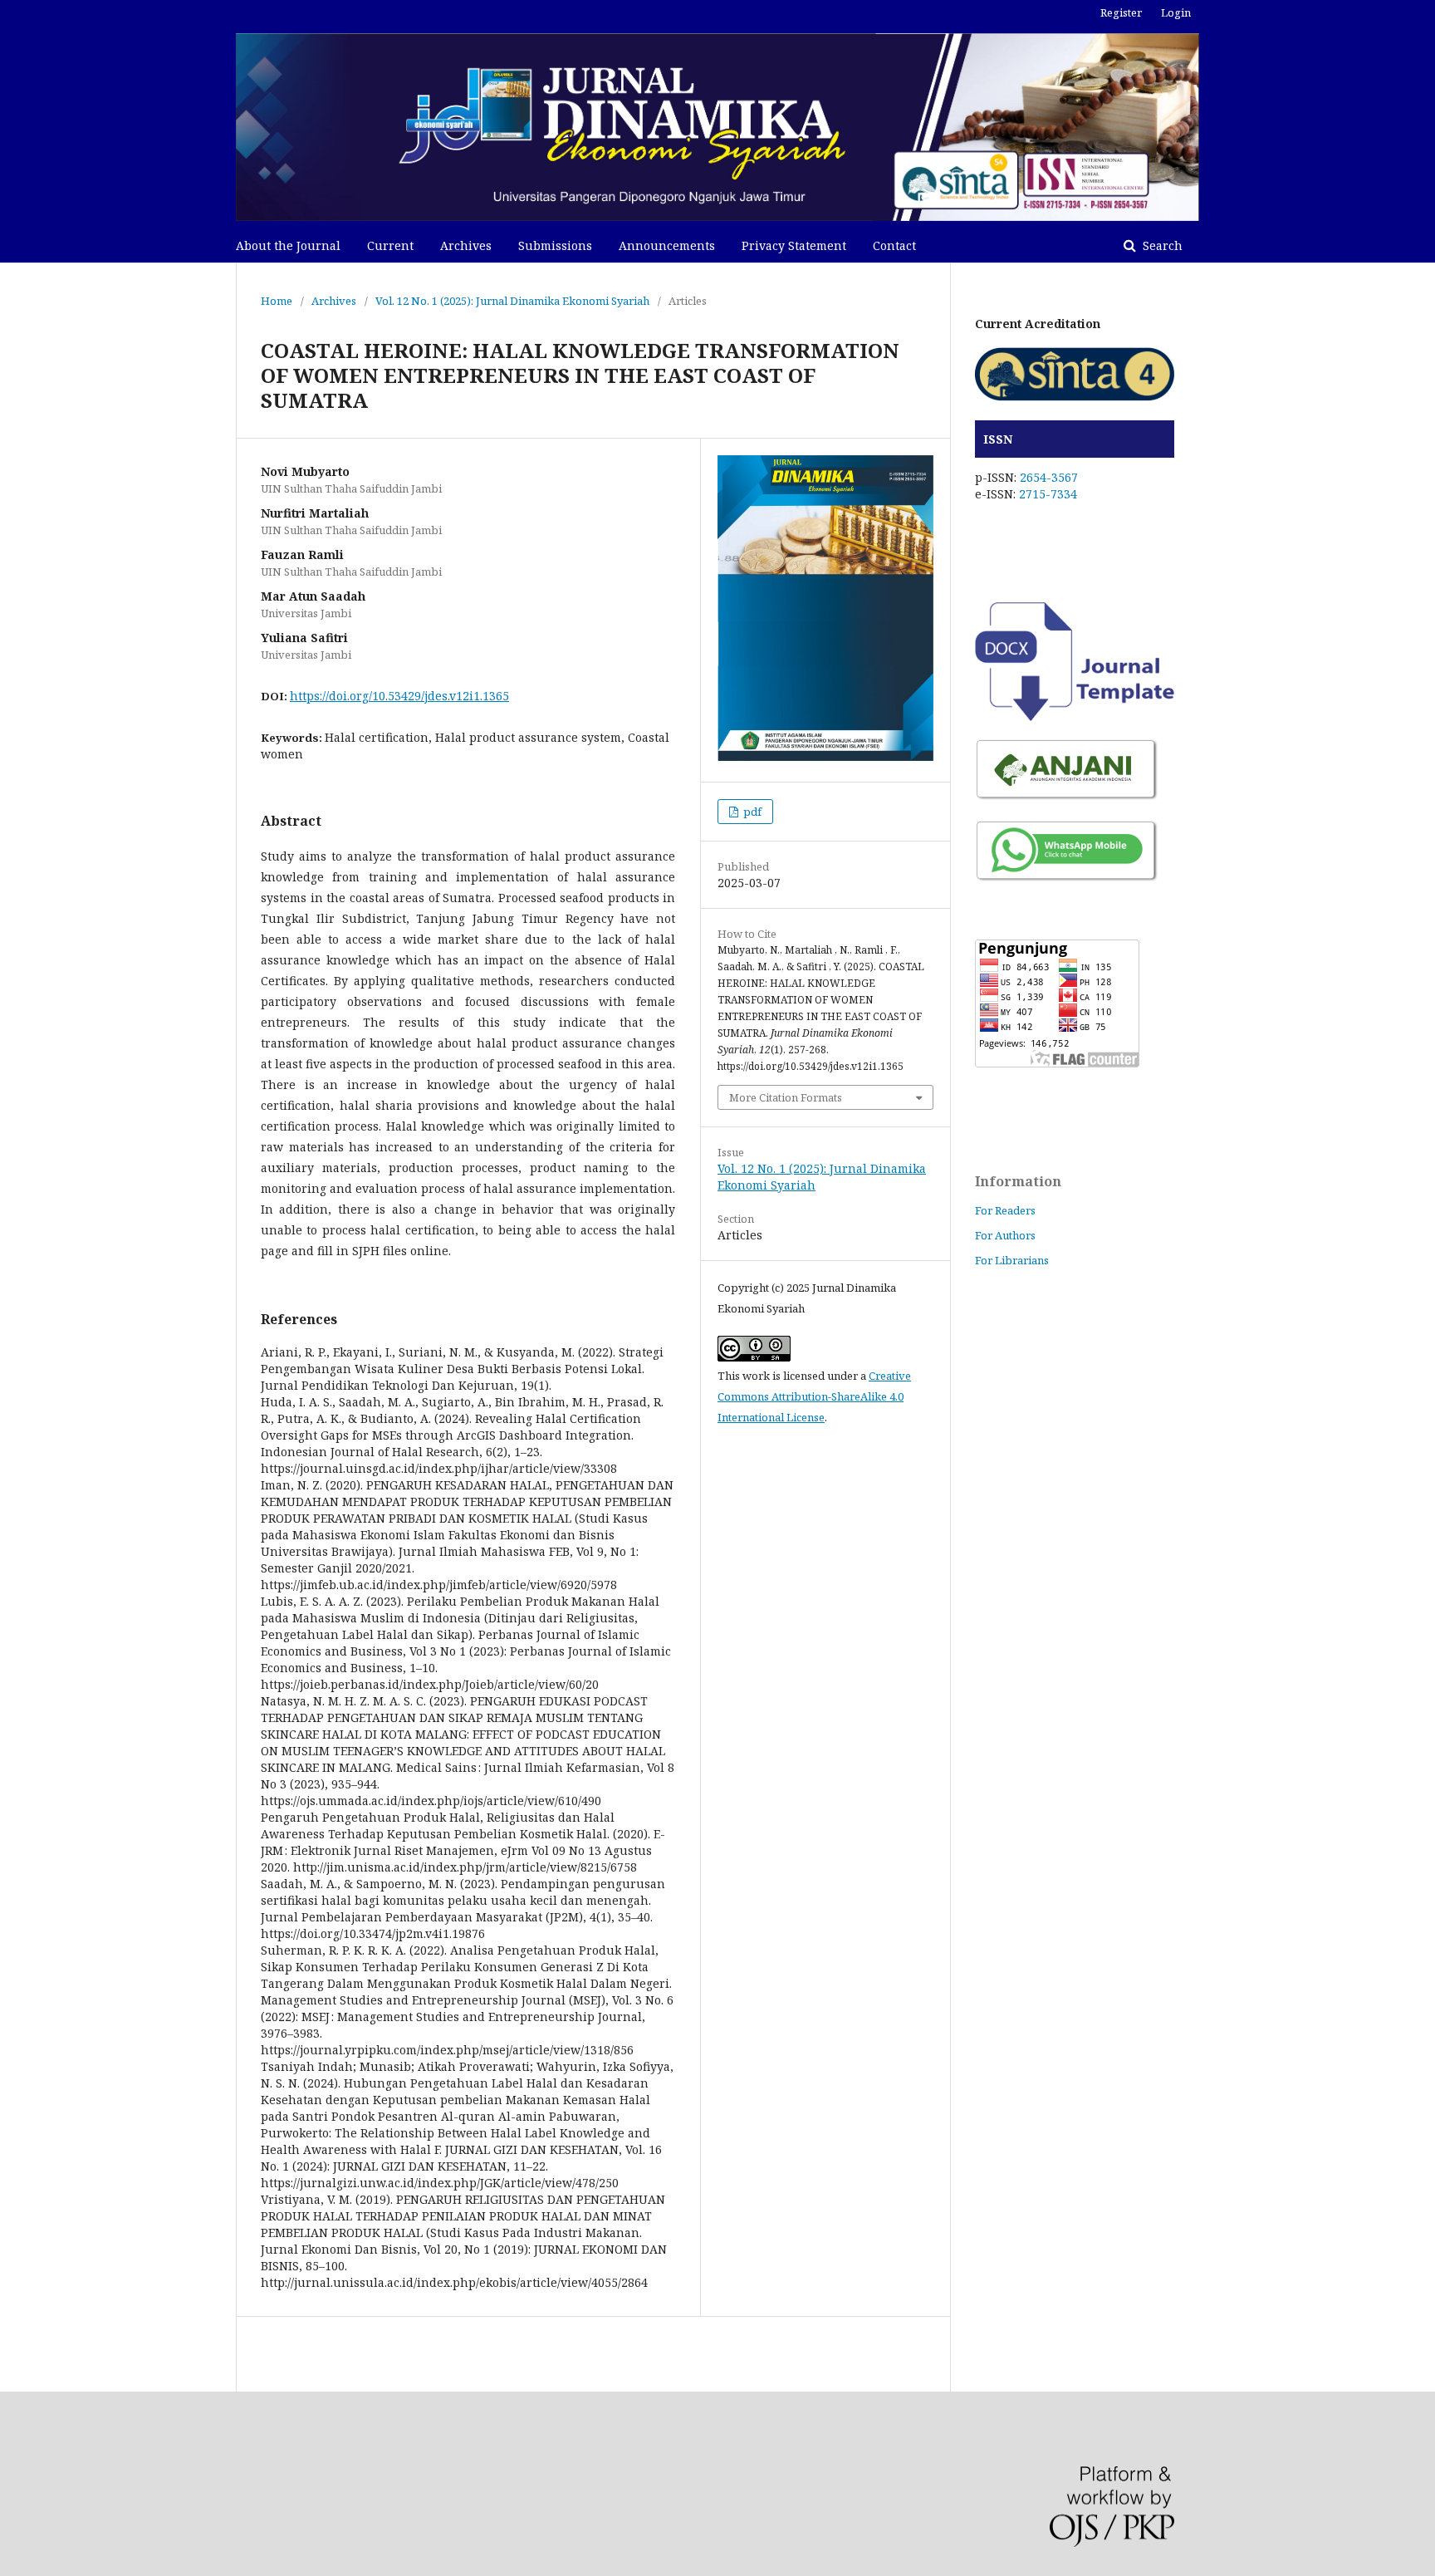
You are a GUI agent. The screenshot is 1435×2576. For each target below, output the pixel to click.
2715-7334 (1048, 494)
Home (277, 301)
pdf (751, 812)
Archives (466, 245)
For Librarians (1012, 1260)
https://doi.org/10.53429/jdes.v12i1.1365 (399, 696)
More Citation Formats (786, 1097)
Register (1121, 12)
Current (390, 245)
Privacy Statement (794, 245)
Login (1176, 12)
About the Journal (288, 245)
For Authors (1005, 1235)
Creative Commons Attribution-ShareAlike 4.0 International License (814, 1396)
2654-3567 (1049, 477)
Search (1161, 245)
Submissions (555, 245)
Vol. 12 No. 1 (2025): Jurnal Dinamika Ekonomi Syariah (512, 301)
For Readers (1005, 1210)
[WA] (1067, 879)
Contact (894, 245)
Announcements (667, 245)
